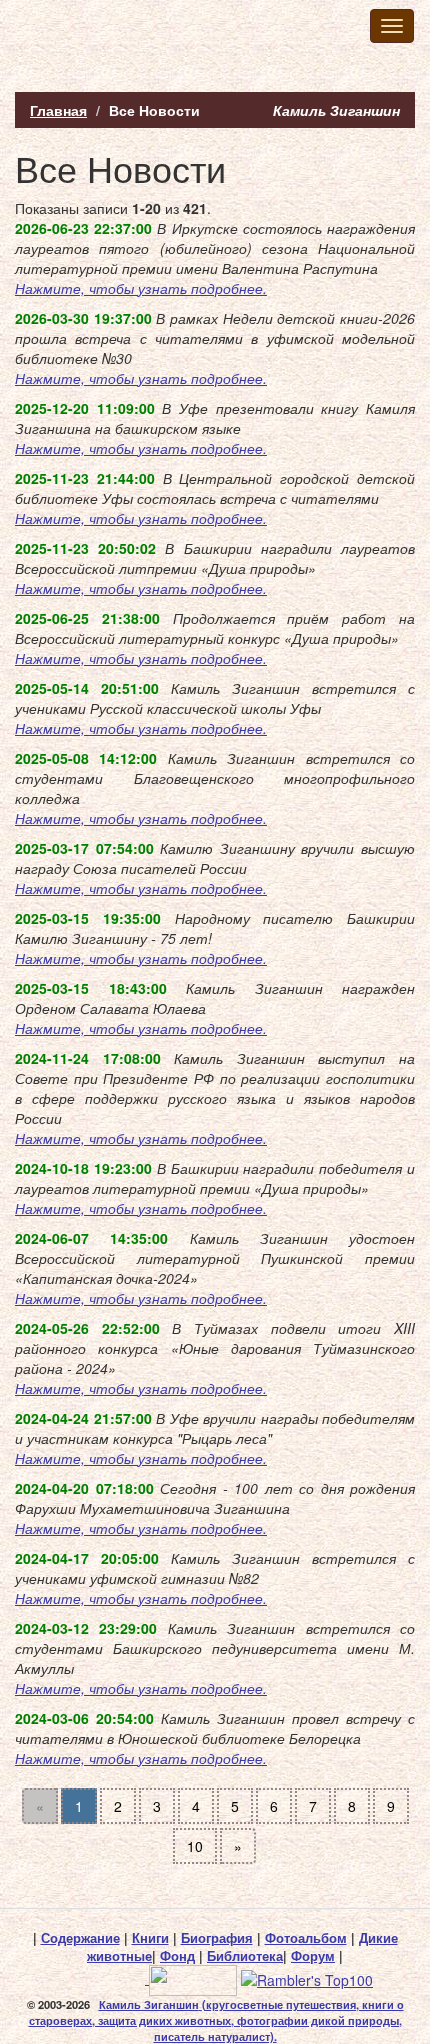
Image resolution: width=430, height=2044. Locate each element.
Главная (58, 110)
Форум (313, 1956)
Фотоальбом (306, 1938)
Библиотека (245, 1956)
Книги (150, 1938)
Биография (217, 1938)
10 (195, 1846)
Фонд (177, 1956)
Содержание (80, 1938)
